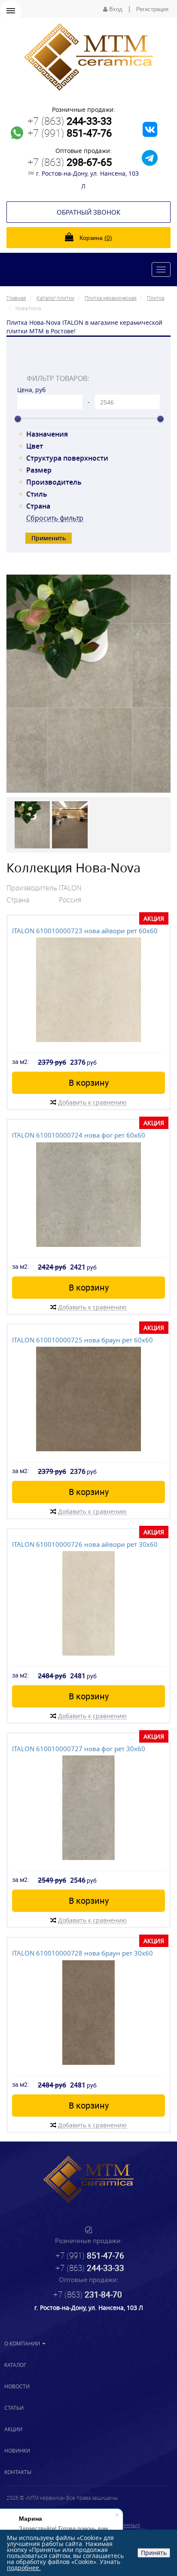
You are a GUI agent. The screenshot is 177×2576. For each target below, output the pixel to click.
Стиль (37, 494)
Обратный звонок (88, 212)
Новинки (17, 2450)
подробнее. (24, 2568)
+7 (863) (70, 121)
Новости (17, 2386)
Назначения (47, 434)
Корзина (95, 238)
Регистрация (152, 9)
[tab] (88, 359)
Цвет (35, 446)
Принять (154, 2553)
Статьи (14, 2408)
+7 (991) (70, 133)
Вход (115, 9)
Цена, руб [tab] (31, 390)
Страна (38, 506)
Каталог (15, 2365)
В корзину (89, 1083)
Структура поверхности (67, 458)
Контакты (18, 2472)
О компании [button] (23, 2343)
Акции (13, 2429)
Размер (39, 470)
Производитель (54, 482)
